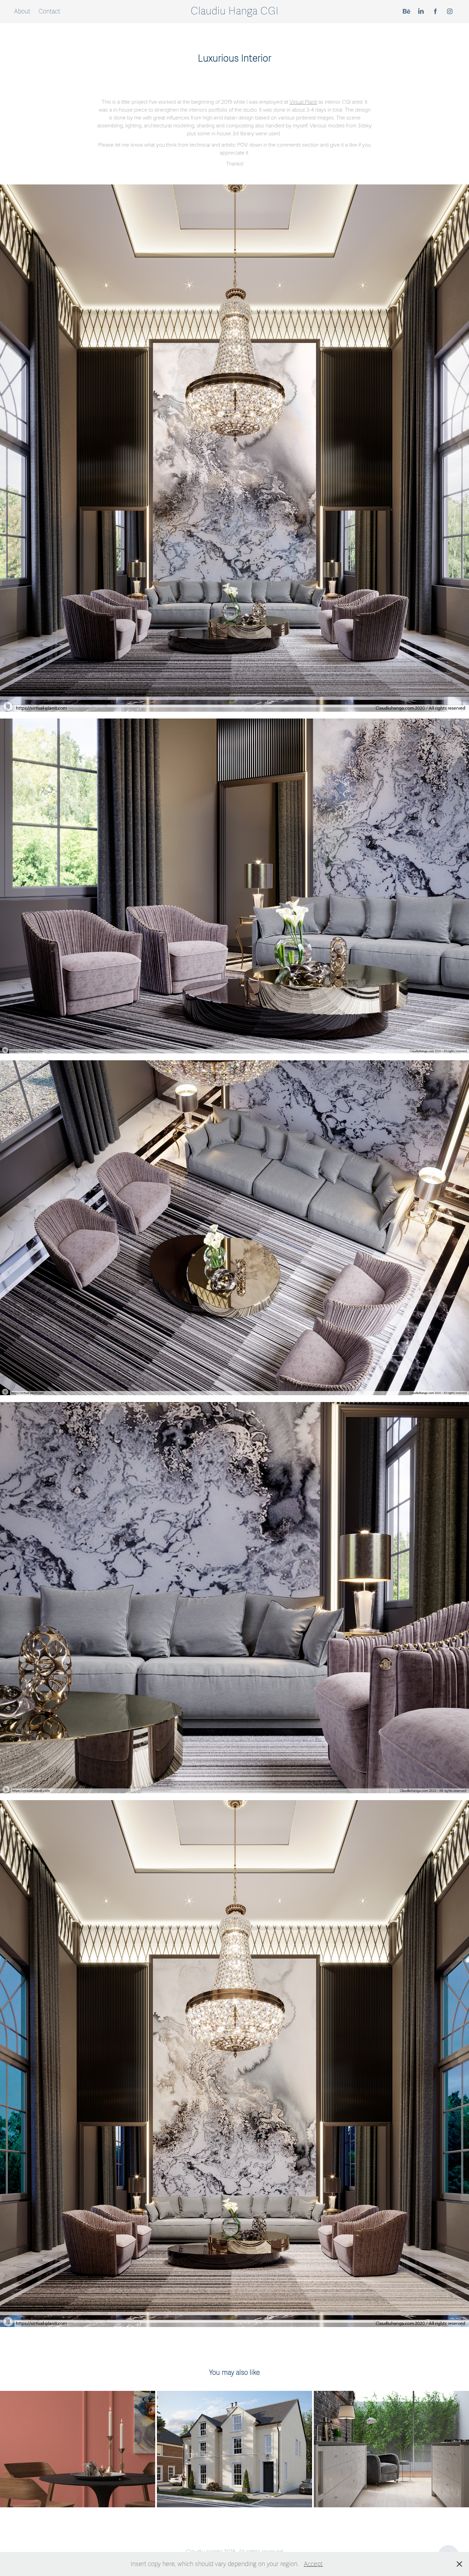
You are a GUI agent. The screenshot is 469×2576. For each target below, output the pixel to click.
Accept (313, 2564)
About (22, 11)
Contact (49, 11)
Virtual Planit (303, 101)
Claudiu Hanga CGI (235, 11)
